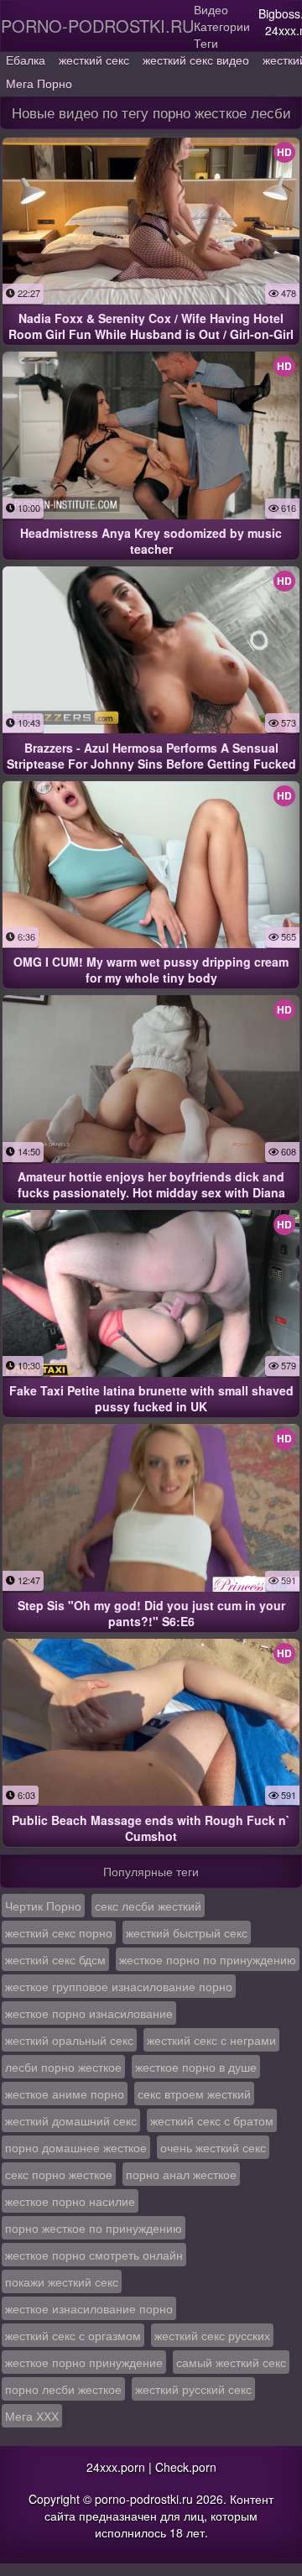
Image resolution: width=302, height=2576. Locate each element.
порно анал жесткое (181, 2174)
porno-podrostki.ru (97, 26)
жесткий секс (94, 60)
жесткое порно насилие (70, 2201)
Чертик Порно (43, 1906)
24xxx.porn (116, 2467)
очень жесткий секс (213, 2147)
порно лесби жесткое (63, 2389)
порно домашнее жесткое (76, 2147)
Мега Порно (39, 83)
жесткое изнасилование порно (89, 2308)
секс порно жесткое (59, 2174)
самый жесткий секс (231, 2362)
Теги (206, 43)
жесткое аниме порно (65, 2094)
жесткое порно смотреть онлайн (94, 2255)
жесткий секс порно (59, 1932)
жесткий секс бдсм (55, 1959)
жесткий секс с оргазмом (73, 2335)
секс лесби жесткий (148, 1906)
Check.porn (186, 2467)
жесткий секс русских (212, 2335)
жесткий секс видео (196, 60)
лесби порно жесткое (63, 2067)
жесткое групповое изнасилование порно (119, 1986)
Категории (222, 26)
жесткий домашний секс (71, 2120)
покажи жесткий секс (62, 2281)
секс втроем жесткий (194, 2094)
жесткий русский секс (193, 2389)
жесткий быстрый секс (187, 1932)
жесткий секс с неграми (211, 2040)
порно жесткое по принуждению (94, 2228)
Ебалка (26, 60)
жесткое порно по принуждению (208, 1959)
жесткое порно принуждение (84, 2362)
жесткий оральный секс (69, 2040)
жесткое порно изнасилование (89, 2013)
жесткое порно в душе (196, 2067)
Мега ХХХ (32, 2416)
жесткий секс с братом (212, 2120)
